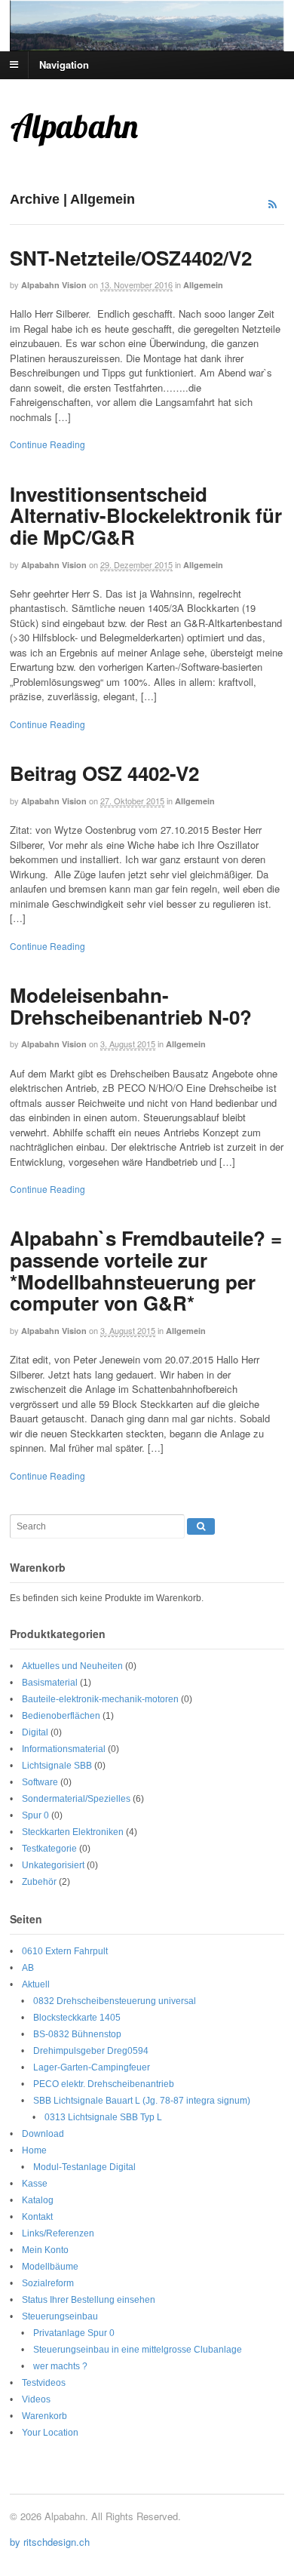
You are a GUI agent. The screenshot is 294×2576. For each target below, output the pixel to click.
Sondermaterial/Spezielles (76, 1799)
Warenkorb (44, 2416)
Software (40, 1782)
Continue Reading (47, 444)
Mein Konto (45, 2250)
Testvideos (44, 2383)
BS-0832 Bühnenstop (77, 2034)
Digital (35, 1732)
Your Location (50, 2433)
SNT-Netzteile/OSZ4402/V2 (131, 258)
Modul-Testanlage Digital (84, 2167)
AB (28, 1968)
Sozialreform (48, 2283)
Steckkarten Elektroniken (73, 1832)
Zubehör (39, 1882)
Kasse (35, 2184)
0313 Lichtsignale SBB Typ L (103, 2117)
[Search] (201, 1526)
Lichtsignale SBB (57, 1766)
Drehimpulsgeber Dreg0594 (91, 2051)
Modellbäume (50, 2267)
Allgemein (203, 285)
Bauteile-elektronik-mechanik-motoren (100, 1699)
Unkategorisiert (53, 1865)
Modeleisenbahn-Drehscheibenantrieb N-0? (131, 1006)
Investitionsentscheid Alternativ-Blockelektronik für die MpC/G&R (146, 515)
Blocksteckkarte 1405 (77, 2018)
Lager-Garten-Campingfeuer (92, 2067)
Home (34, 2150)
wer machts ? (60, 2366)
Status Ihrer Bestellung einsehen (89, 2300)
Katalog (38, 2200)
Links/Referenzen (58, 2233)
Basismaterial (50, 1683)
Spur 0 (35, 1815)
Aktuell (36, 1984)
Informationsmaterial (64, 1749)
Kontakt (37, 2217)
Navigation (64, 64)
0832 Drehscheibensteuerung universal (115, 2001)
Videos (36, 2399)
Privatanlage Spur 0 (74, 2333)
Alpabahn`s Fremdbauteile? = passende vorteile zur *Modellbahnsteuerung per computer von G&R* (146, 1270)
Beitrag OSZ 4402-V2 (104, 773)
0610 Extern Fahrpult (65, 1951)
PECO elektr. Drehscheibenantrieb (104, 2084)
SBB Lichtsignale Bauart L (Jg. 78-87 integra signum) (142, 2101)
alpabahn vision (54, 285)
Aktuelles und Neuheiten (72, 1666)
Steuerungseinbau (60, 2316)
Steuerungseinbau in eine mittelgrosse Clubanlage (138, 2350)
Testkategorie (49, 1849)
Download (43, 2134)
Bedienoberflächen (61, 1716)
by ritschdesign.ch (50, 2542)
